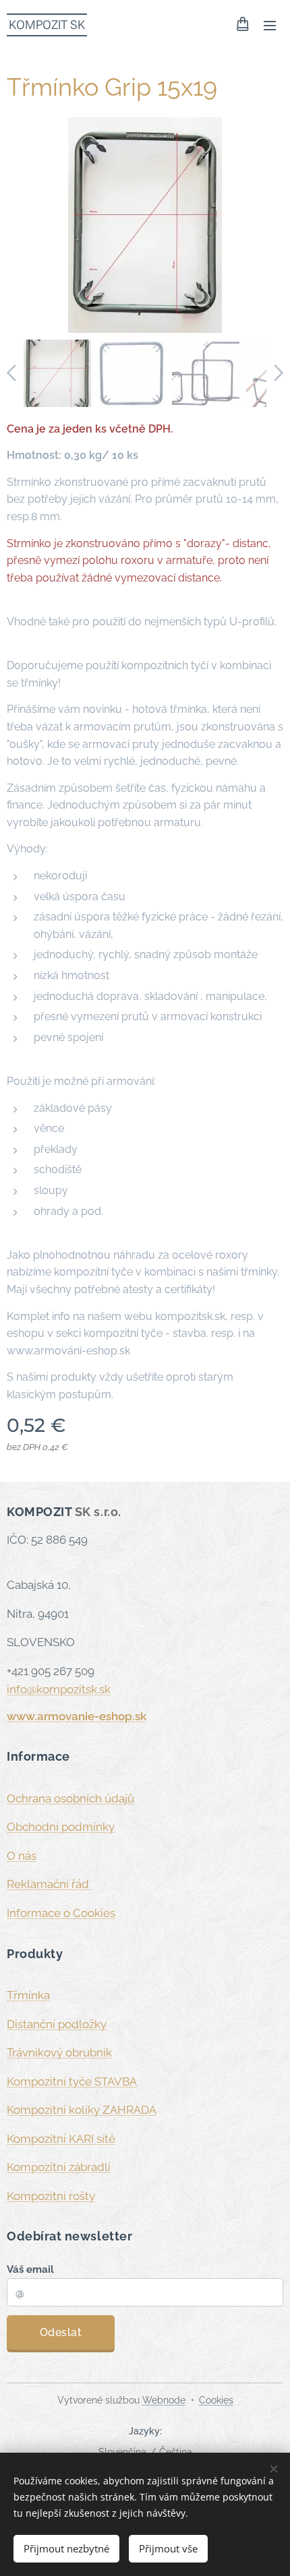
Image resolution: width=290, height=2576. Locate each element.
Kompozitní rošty (51, 2196)
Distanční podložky (57, 2024)
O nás (22, 1856)
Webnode (164, 2400)
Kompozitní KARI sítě (61, 2139)
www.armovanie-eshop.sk (77, 1716)
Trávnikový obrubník (59, 2052)
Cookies (216, 2400)
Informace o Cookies (61, 1913)
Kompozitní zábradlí (59, 2167)
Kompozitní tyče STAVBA (72, 2081)
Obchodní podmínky (61, 1827)
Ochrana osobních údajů (70, 1798)
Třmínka (28, 1995)
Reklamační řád (49, 1884)
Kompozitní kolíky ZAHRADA (82, 2110)
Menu (270, 25)
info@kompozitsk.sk (59, 1689)
